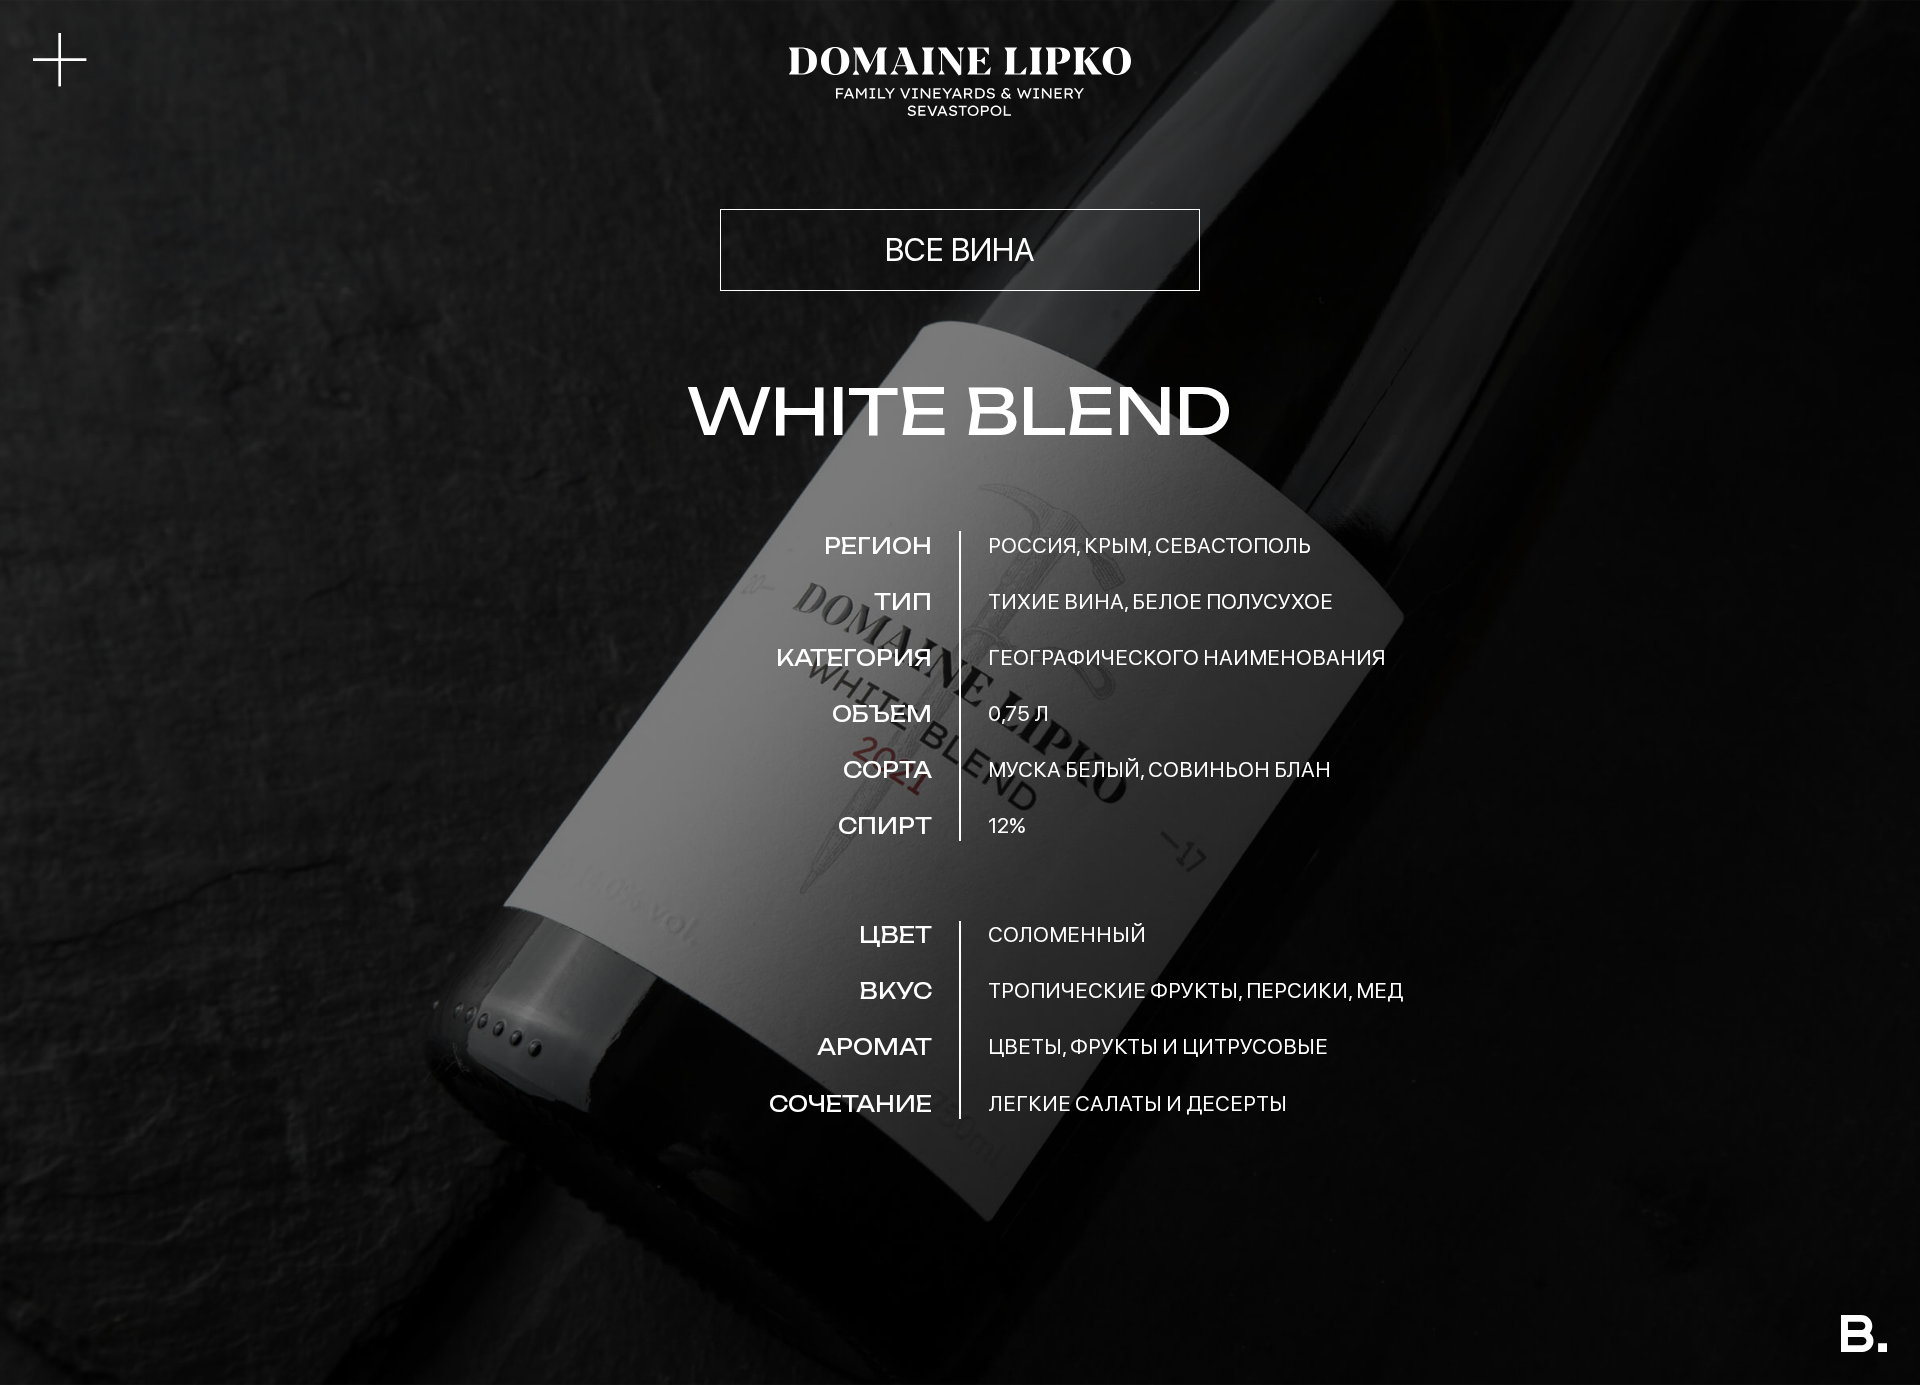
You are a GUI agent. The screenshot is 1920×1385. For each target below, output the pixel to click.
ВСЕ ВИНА (960, 250)
